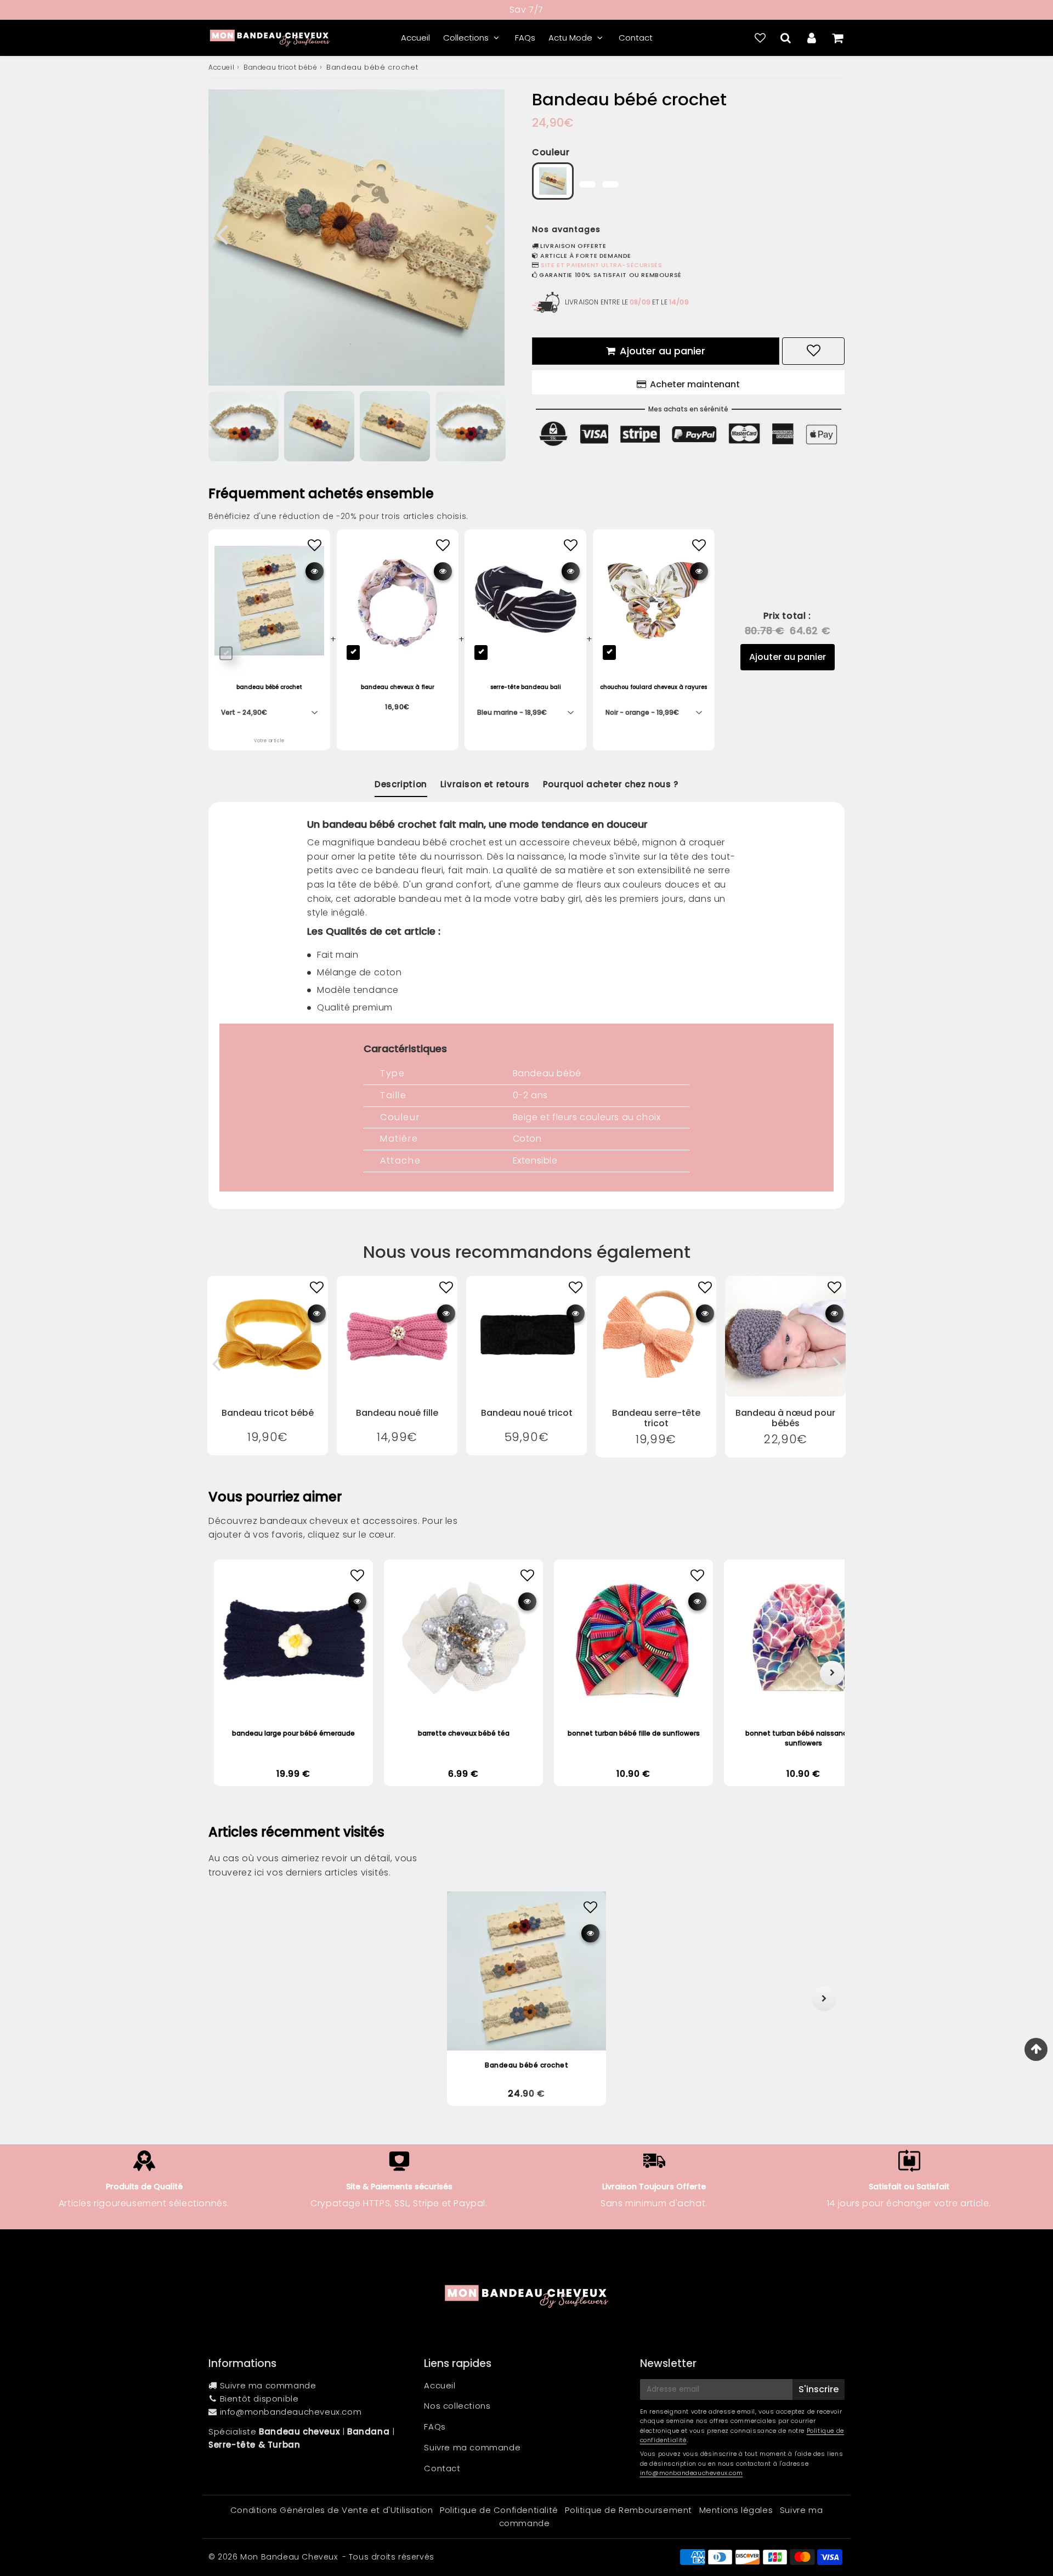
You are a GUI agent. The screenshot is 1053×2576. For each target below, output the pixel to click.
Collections (466, 38)
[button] (229, 1999)
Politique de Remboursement (629, 2510)
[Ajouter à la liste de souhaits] (317, 1288)
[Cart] (837, 38)
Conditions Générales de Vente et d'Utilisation (332, 2510)
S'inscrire (819, 2389)
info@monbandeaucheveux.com (291, 2412)
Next (491, 233)
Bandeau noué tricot (527, 1413)
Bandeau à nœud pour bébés (785, 1418)
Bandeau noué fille (397, 1413)
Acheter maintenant (695, 384)
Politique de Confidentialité (499, 2510)
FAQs (525, 38)
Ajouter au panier (788, 657)
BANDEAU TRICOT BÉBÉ (268, 1413)
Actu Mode (570, 38)
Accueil (415, 38)
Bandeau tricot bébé (280, 67)
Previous (222, 233)
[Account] (811, 38)
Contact (636, 38)
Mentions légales (736, 2510)
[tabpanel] (395, 426)
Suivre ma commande (268, 2385)
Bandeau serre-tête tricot (656, 1418)
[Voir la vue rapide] (317, 1314)
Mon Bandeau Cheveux (289, 2557)
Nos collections (457, 2406)
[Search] (786, 38)
